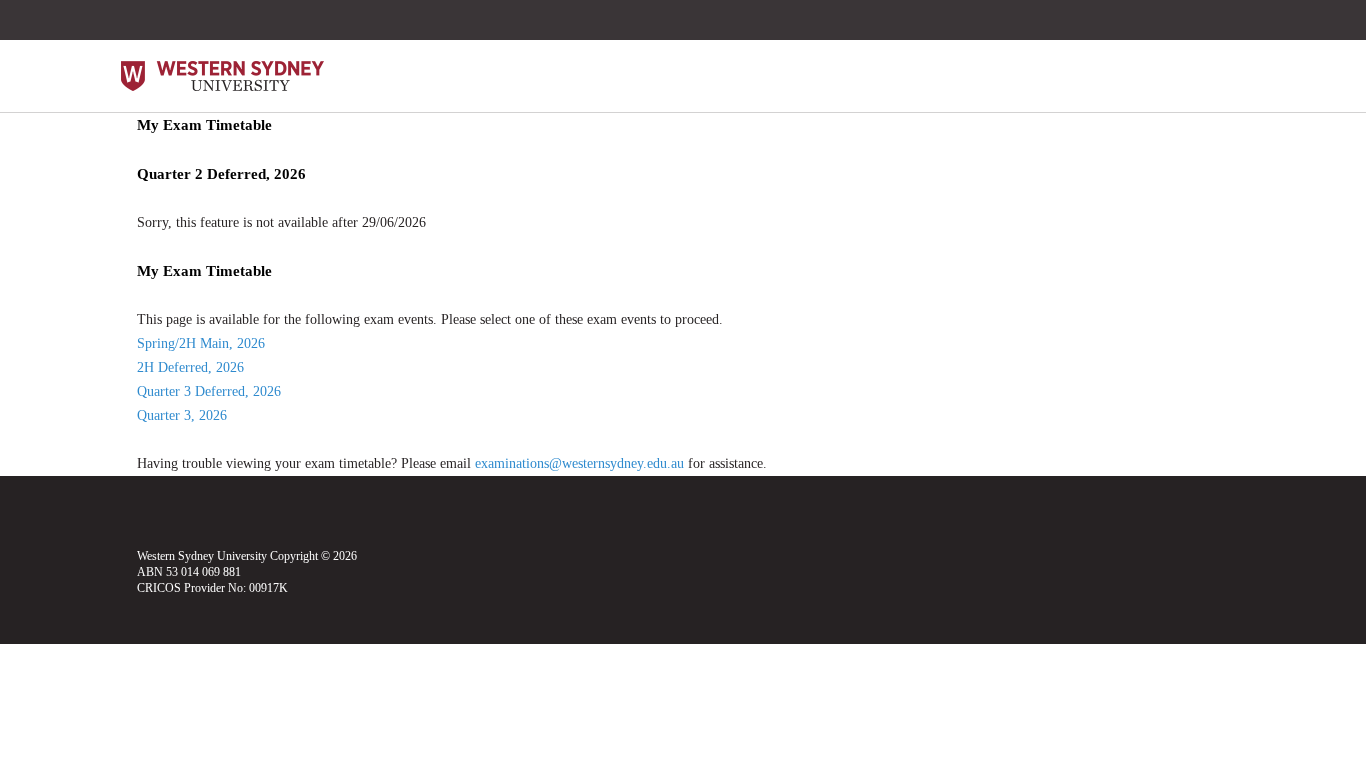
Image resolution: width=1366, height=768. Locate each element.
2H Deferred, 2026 (190, 367)
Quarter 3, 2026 (182, 415)
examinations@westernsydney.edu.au (579, 463)
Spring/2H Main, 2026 (201, 343)
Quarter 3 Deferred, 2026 (209, 391)
